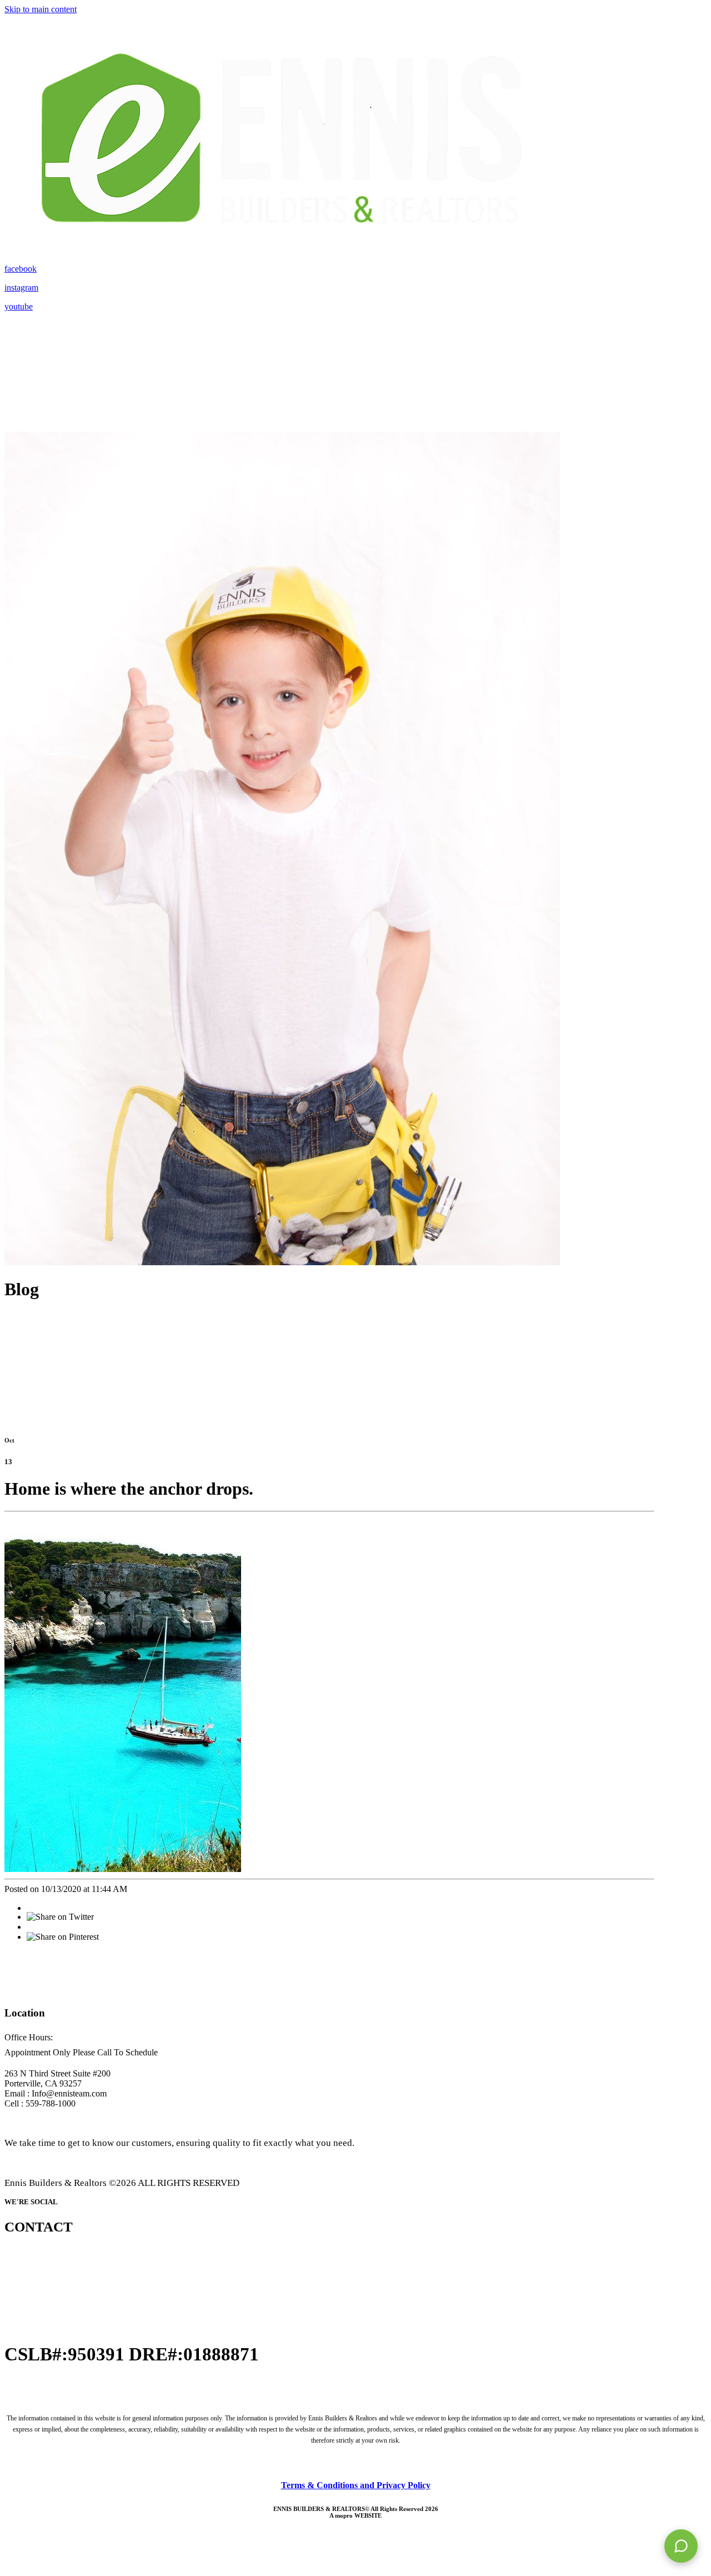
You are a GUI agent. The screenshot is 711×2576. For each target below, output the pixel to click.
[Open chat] (681, 2546)
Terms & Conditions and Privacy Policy (356, 2485)
